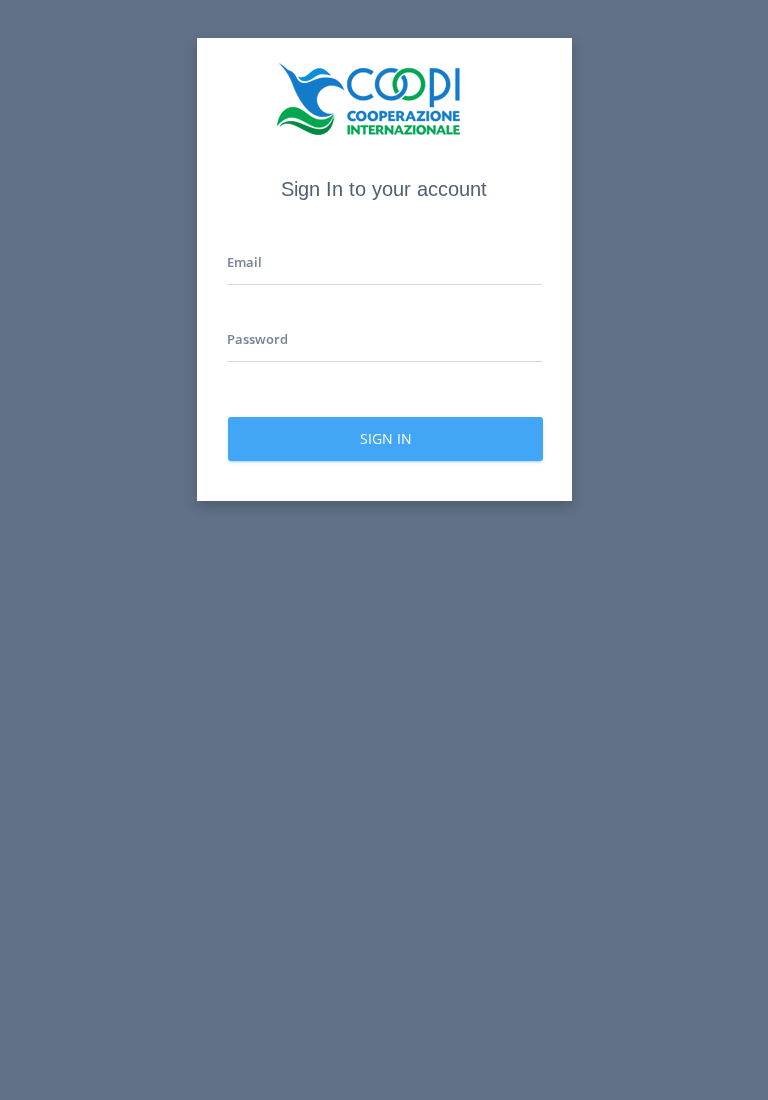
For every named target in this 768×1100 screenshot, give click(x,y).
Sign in (385, 438)
